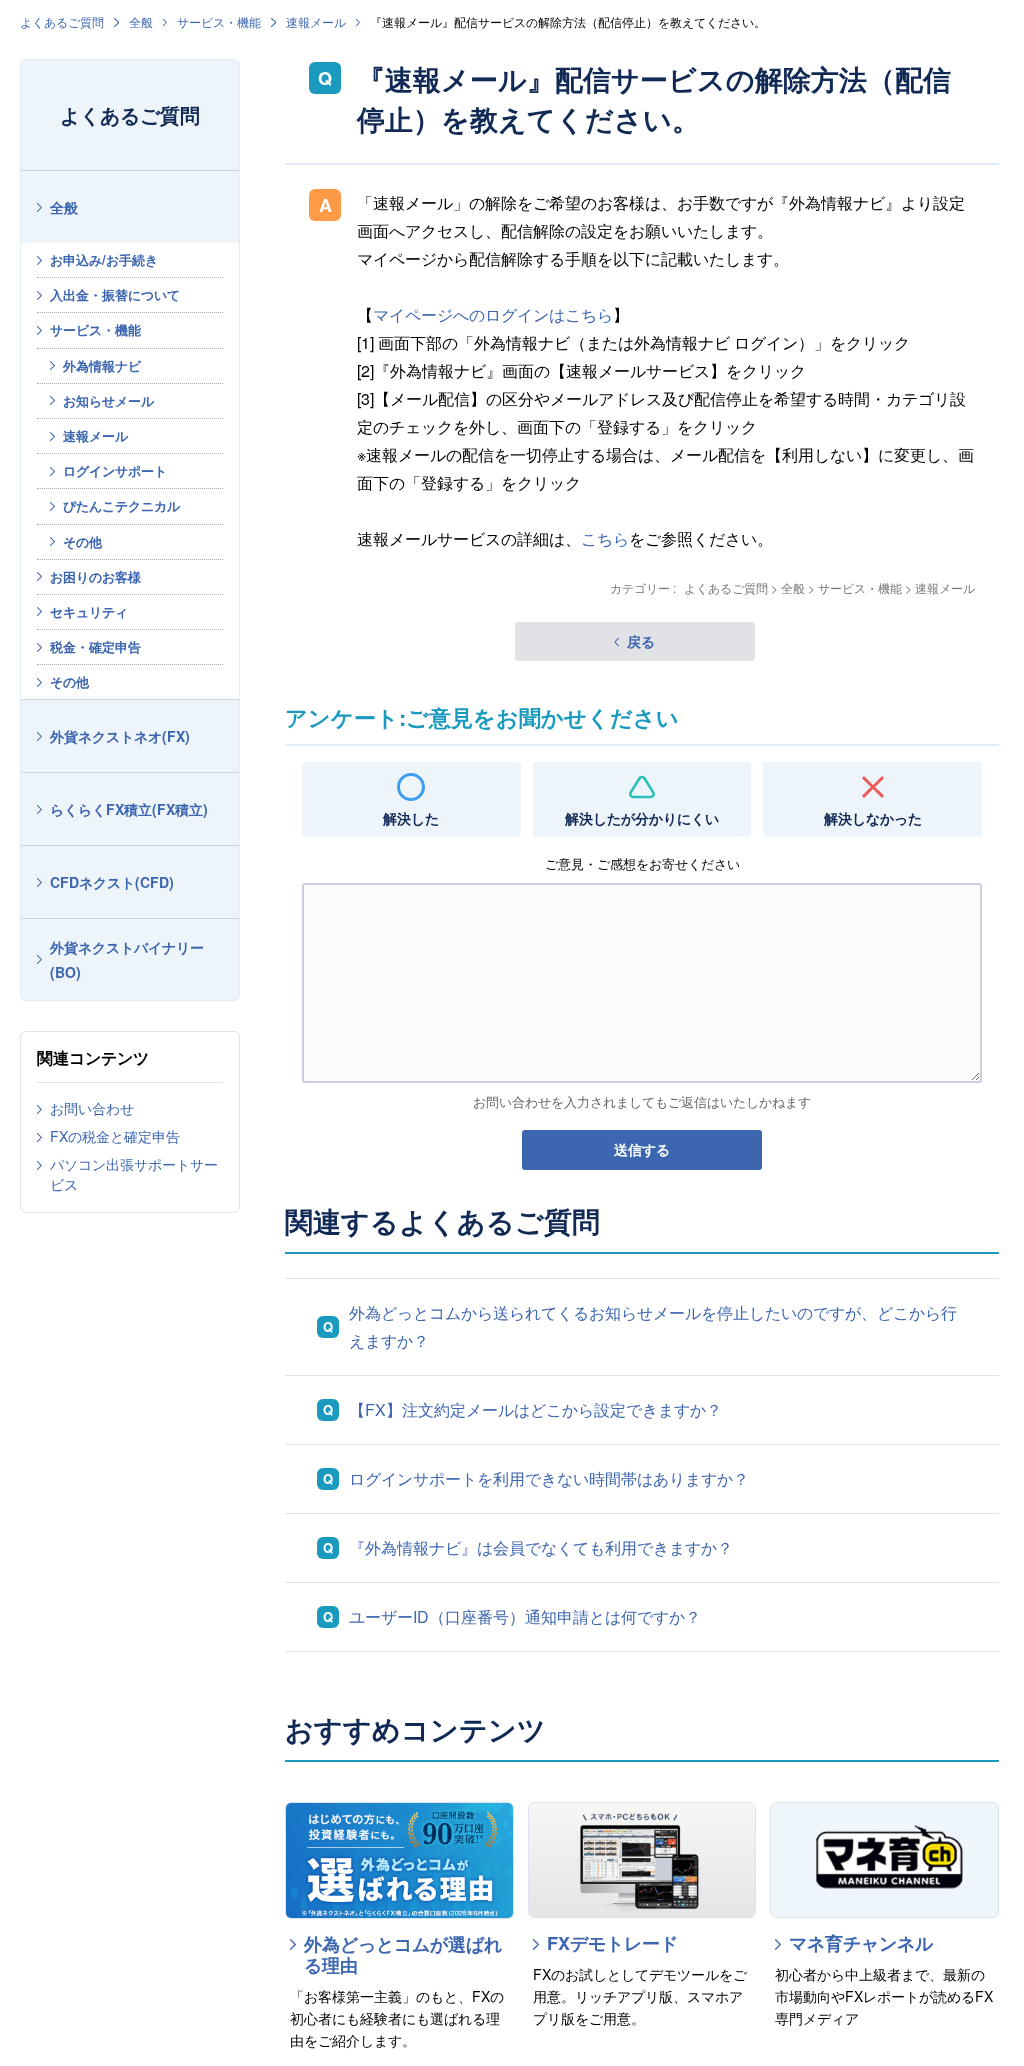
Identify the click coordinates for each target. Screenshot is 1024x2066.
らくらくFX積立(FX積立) (129, 809)
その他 (82, 541)
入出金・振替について (115, 294)
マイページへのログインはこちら (493, 314)
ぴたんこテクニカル (121, 505)
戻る (641, 641)
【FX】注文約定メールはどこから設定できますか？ (535, 1409)
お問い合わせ (92, 1108)
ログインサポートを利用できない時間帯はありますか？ (549, 1478)
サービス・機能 (219, 21)
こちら (605, 538)
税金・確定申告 (95, 646)
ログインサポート (115, 470)
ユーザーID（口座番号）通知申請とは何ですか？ (525, 1616)
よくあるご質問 (62, 21)
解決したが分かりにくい (642, 818)
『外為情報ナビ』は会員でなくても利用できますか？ (541, 1547)
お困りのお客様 (95, 576)
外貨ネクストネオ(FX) (120, 736)
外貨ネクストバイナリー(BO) (127, 959)
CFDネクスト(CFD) (112, 882)
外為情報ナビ (102, 365)
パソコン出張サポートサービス (134, 1174)
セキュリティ (89, 611)
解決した (411, 818)
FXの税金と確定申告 (115, 1136)
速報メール (316, 21)
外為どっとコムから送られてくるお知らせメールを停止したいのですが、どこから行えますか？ (653, 1326)
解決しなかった (873, 818)
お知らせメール (108, 400)
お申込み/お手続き (104, 259)
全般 (141, 21)
